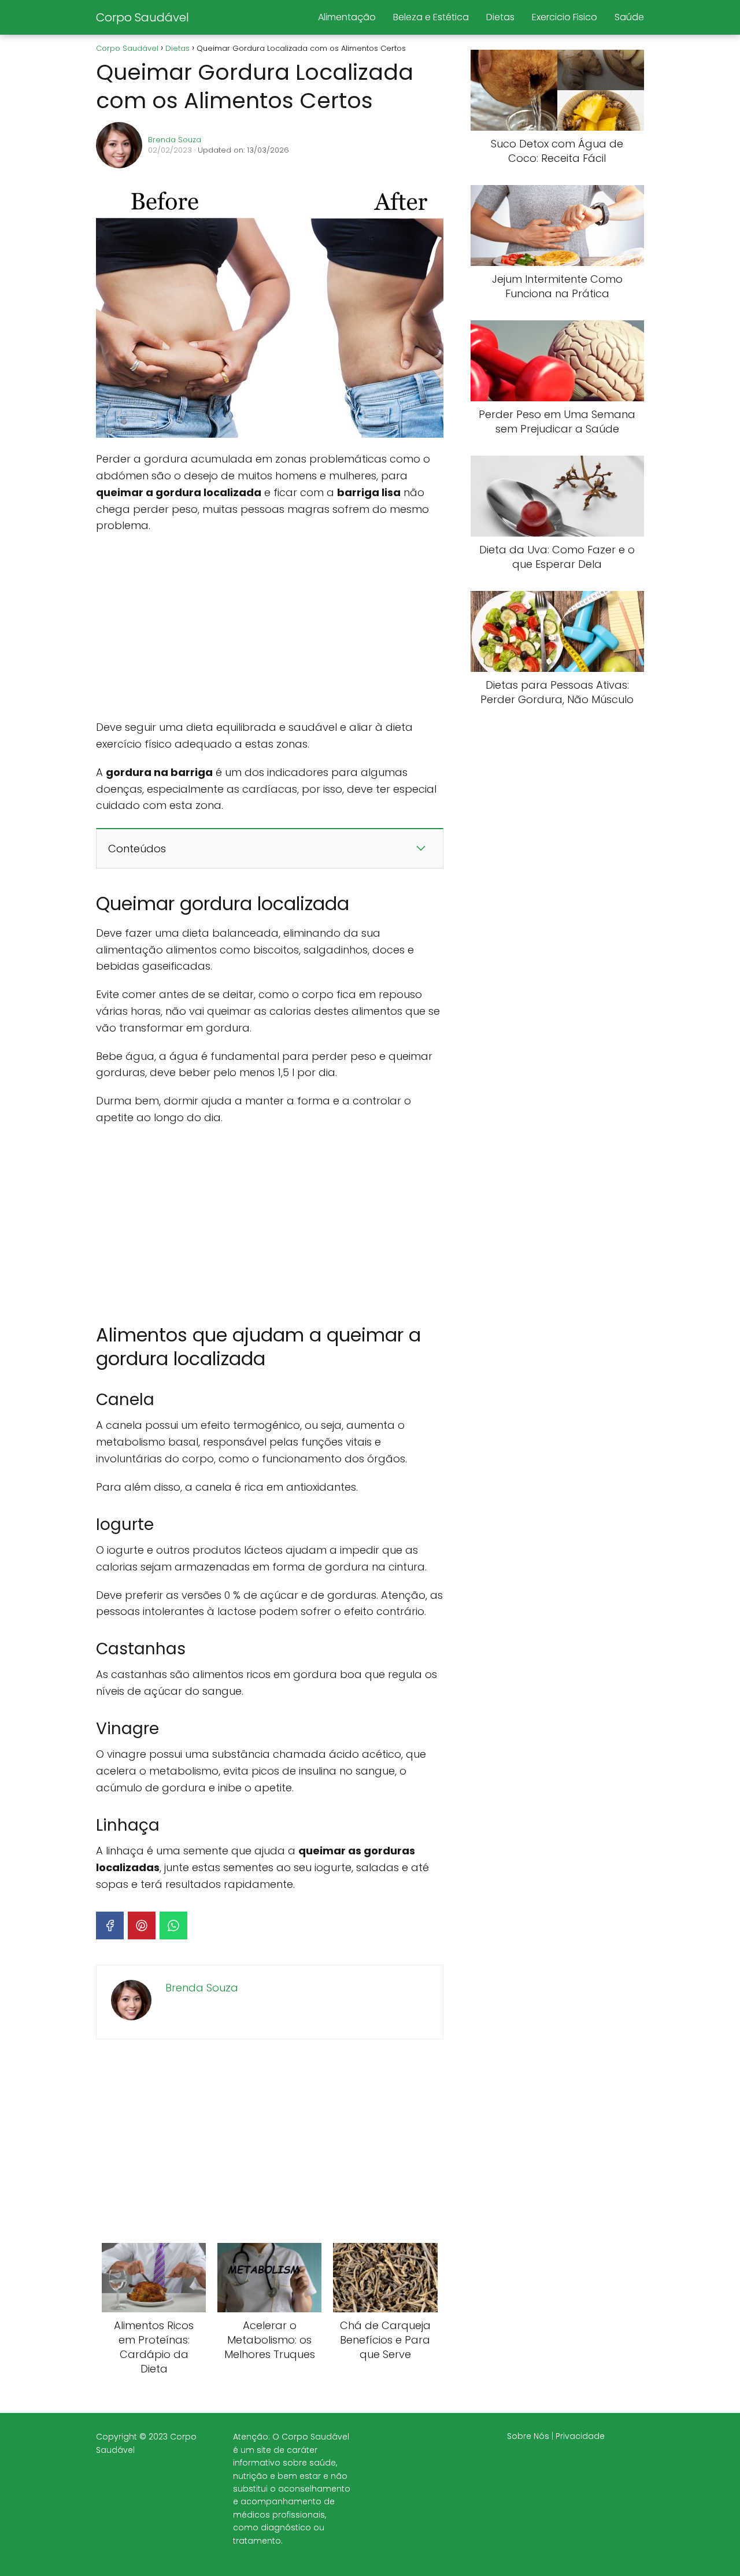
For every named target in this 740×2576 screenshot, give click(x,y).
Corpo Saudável (143, 17)
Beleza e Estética (431, 17)
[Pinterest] (142, 1925)
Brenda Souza (175, 140)
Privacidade (580, 2436)
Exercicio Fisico (565, 17)
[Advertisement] (270, 627)
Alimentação (347, 17)
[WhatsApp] (173, 1925)
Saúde (629, 17)
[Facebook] (110, 1925)
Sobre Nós (528, 2436)
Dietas (500, 17)
